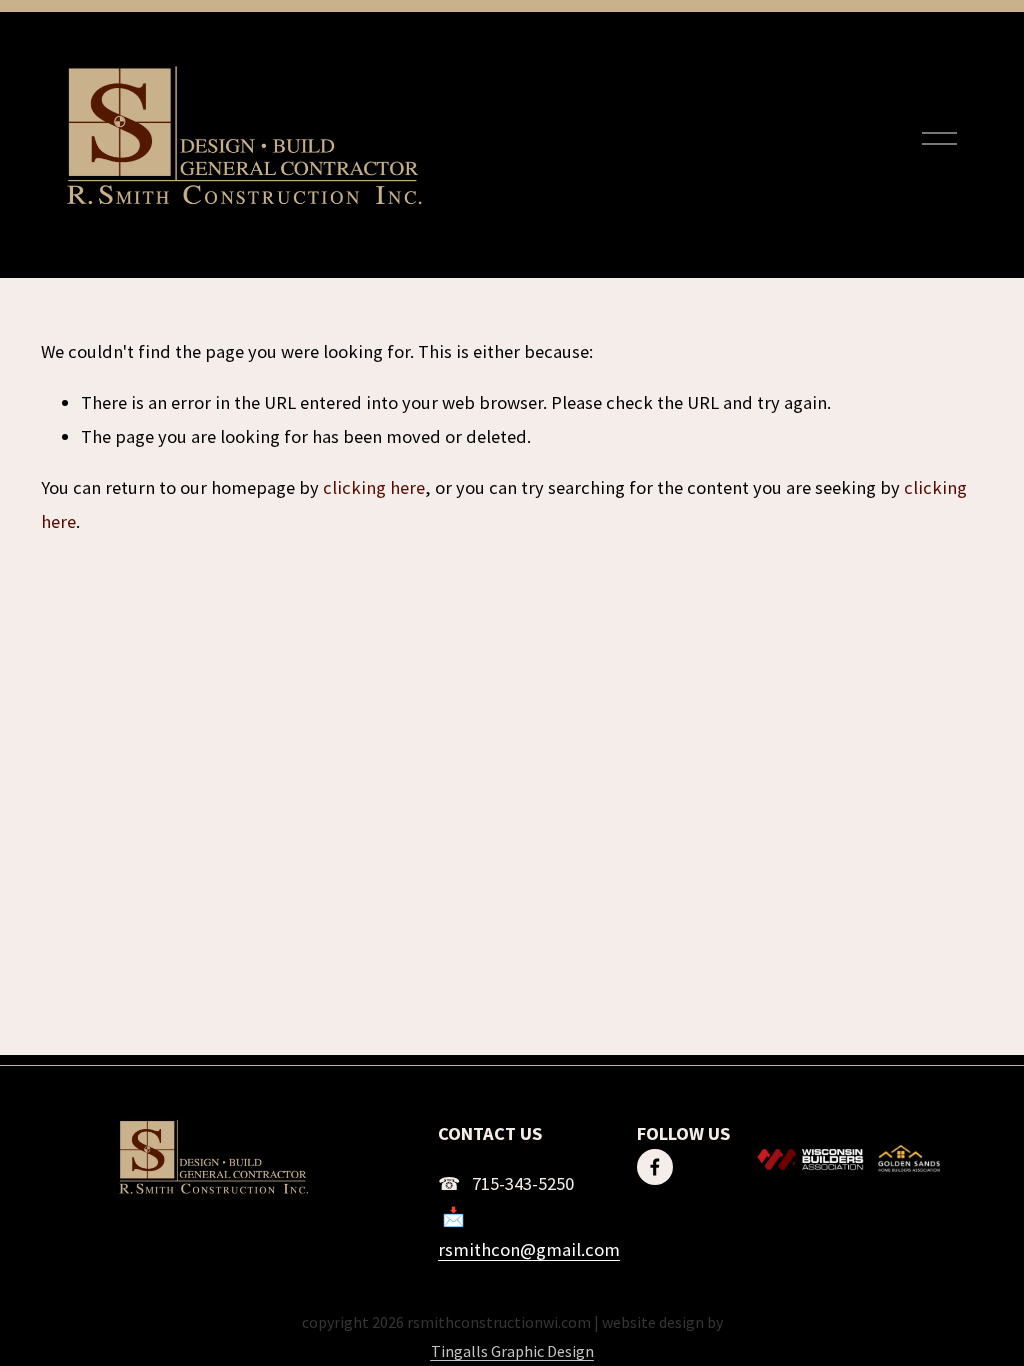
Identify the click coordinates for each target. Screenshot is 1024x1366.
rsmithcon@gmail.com (529, 1249)
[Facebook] (655, 1167)
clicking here (374, 487)
